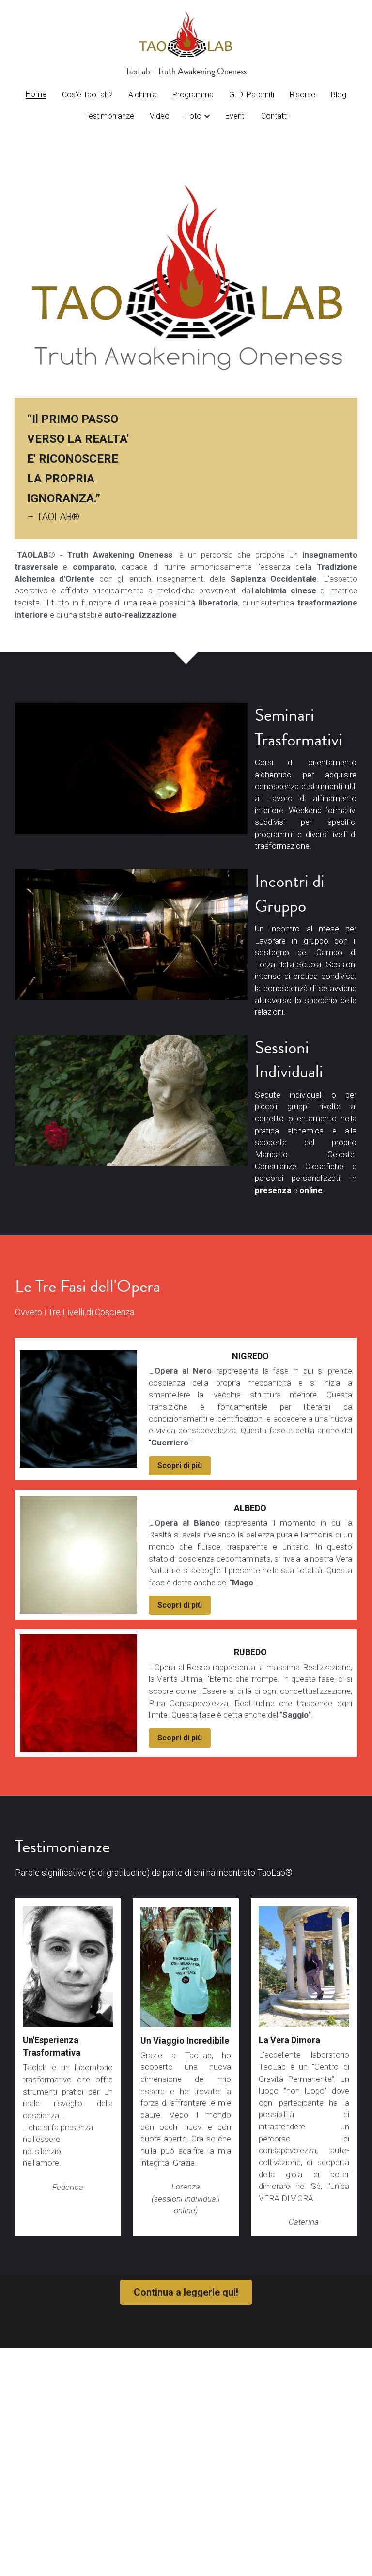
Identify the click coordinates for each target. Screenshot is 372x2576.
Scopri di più (180, 1466)
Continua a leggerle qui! (186, 2292)
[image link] (186, 33)
